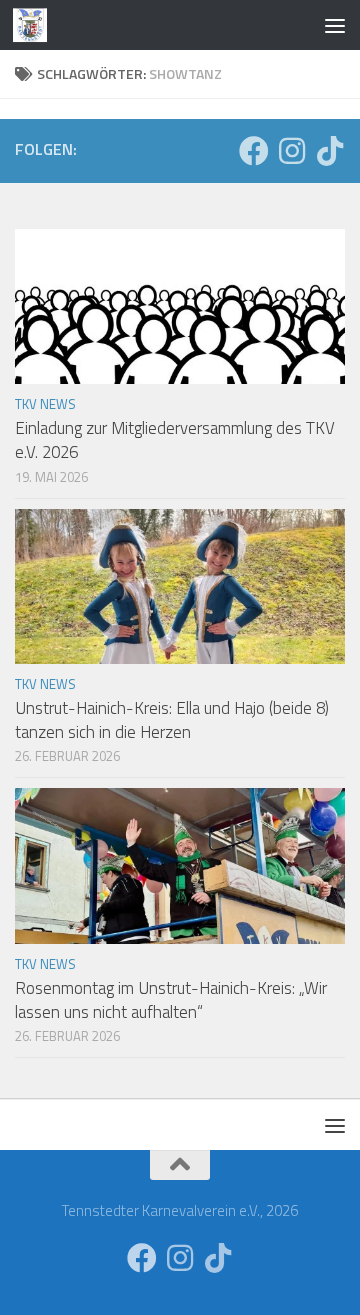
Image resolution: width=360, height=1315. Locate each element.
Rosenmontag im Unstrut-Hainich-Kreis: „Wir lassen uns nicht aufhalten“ (171, 1000)
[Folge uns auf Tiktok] (330, 151)
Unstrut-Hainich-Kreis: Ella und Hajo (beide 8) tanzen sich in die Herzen (172, 720)
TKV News (45, 404)
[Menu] (335, 25)
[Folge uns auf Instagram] (292, 151)
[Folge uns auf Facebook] (254, 151)
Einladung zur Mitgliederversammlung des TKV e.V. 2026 (175, 440)
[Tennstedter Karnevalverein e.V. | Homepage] (35, 25)
